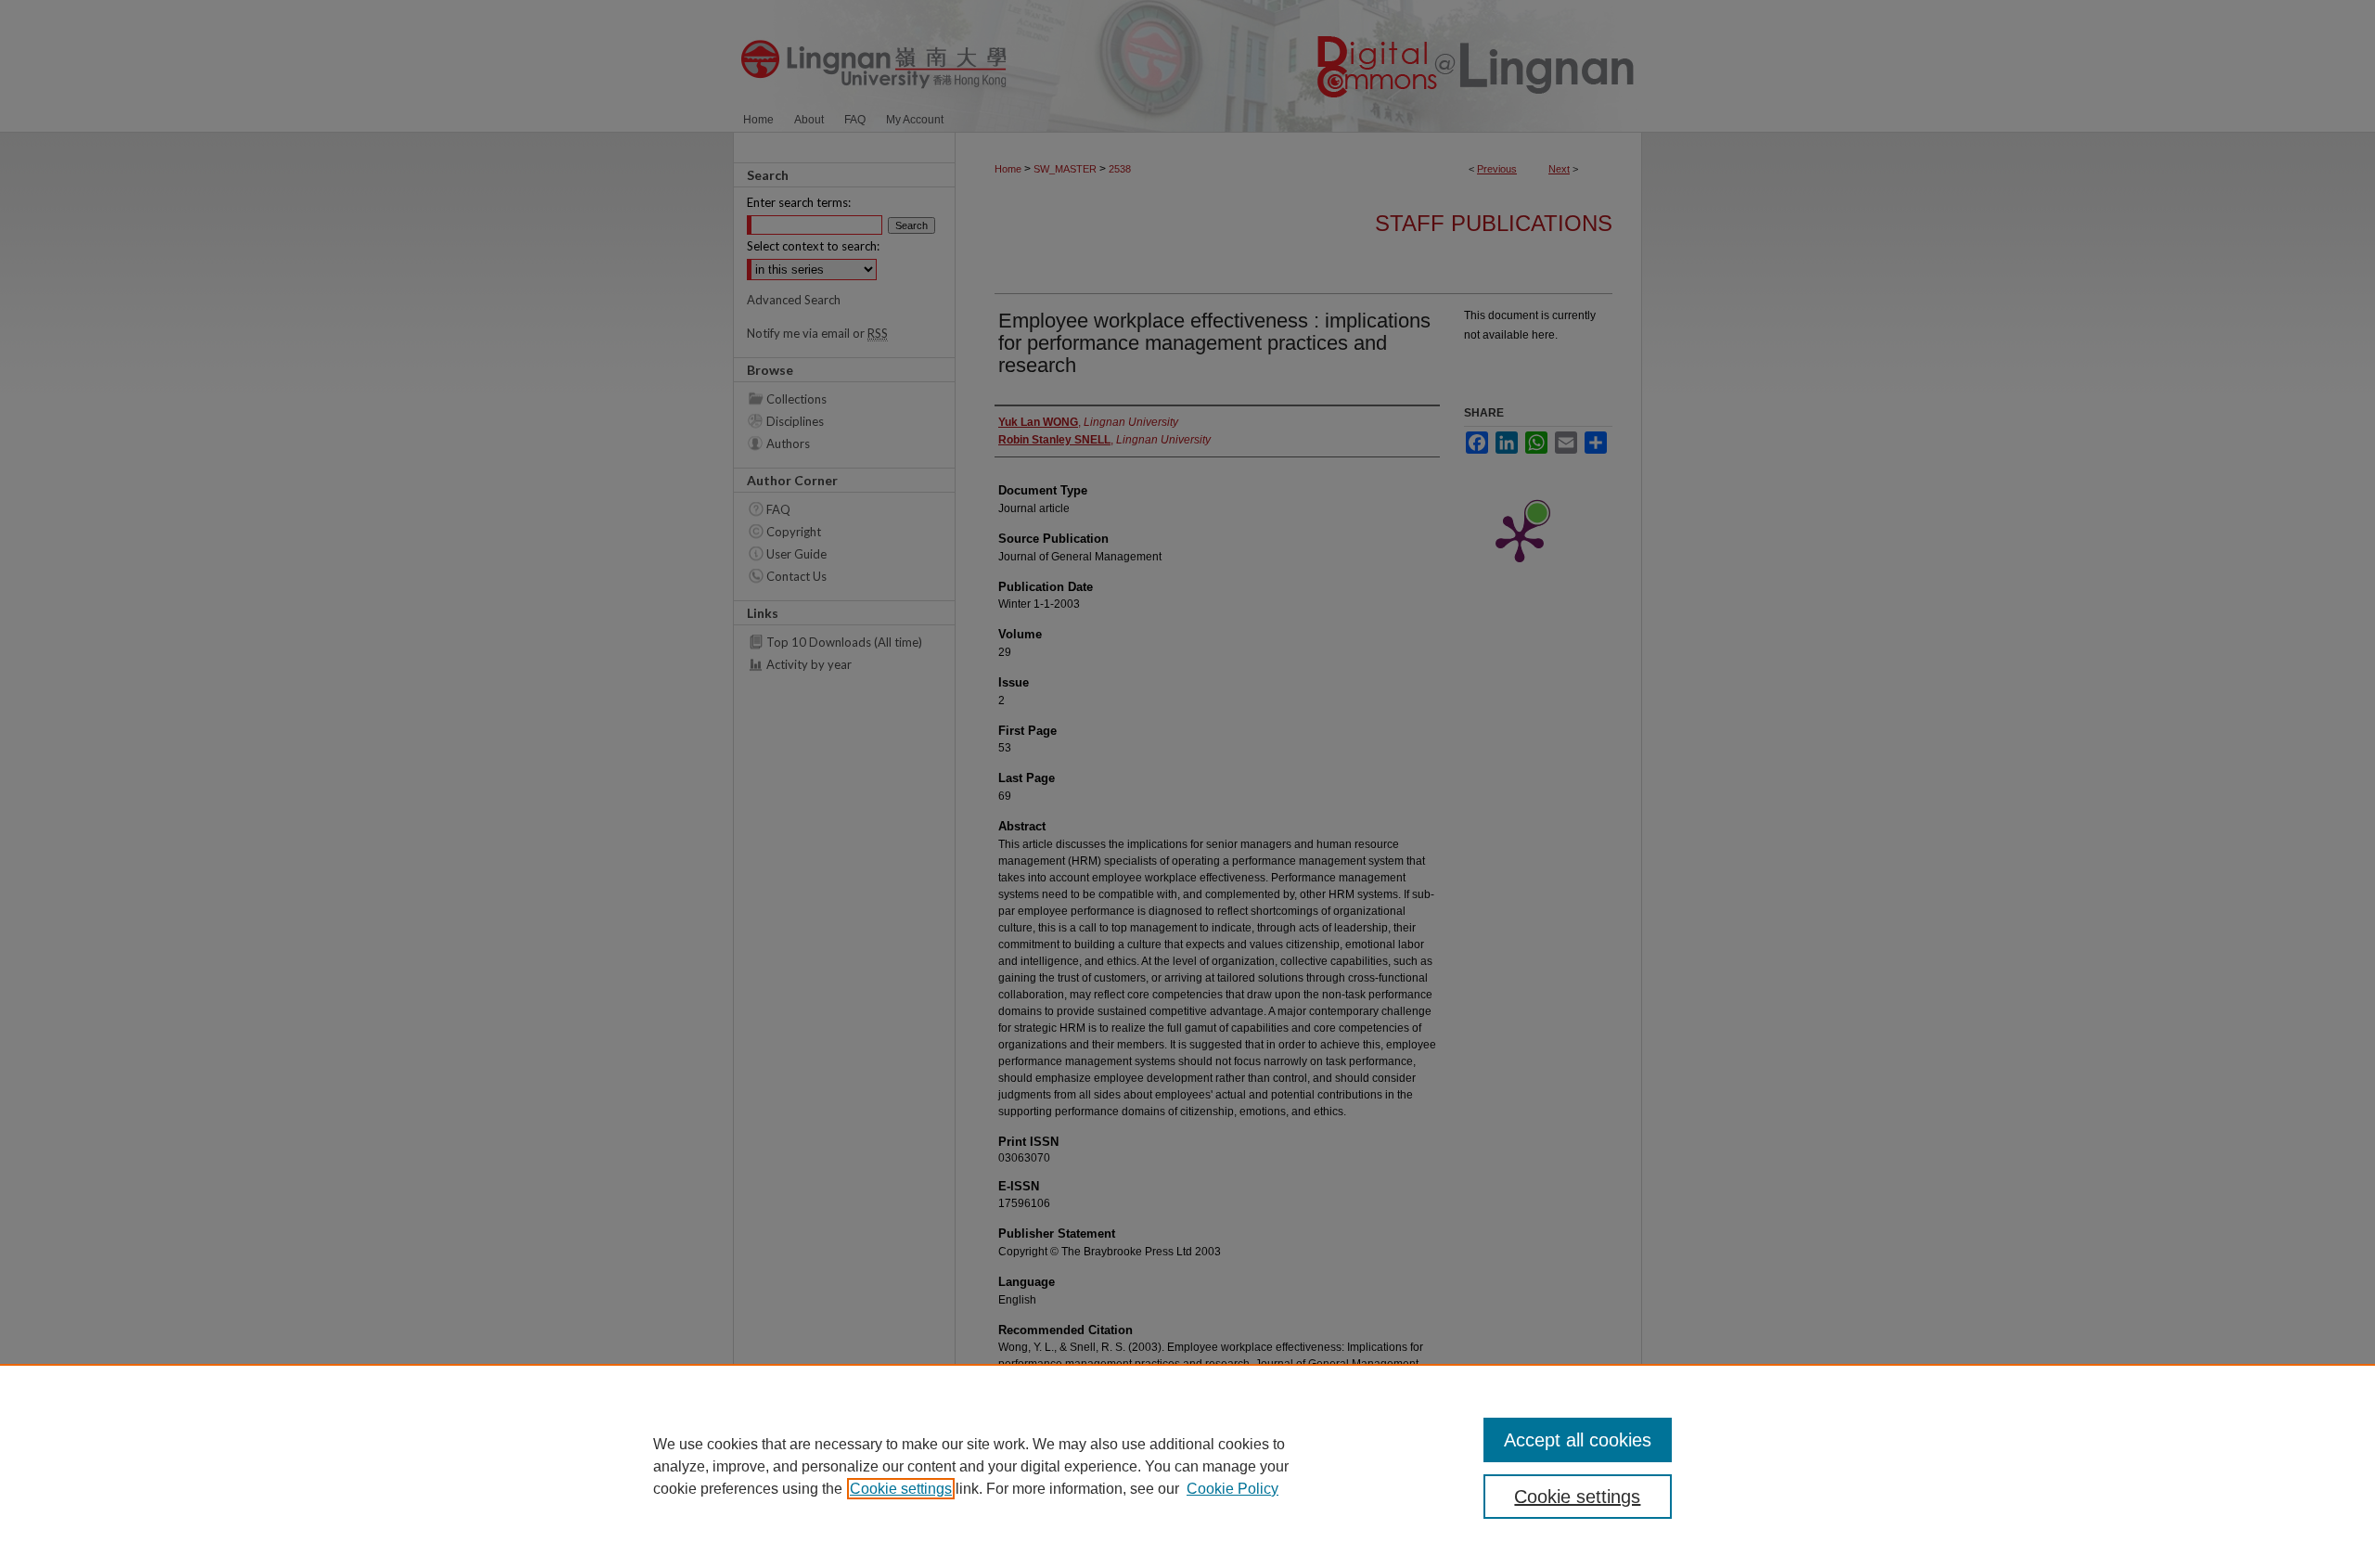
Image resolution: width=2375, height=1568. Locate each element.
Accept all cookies (1578, 1440)
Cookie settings (901, 1489)
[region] (1187, 1466)
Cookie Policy (1232, 1489)
